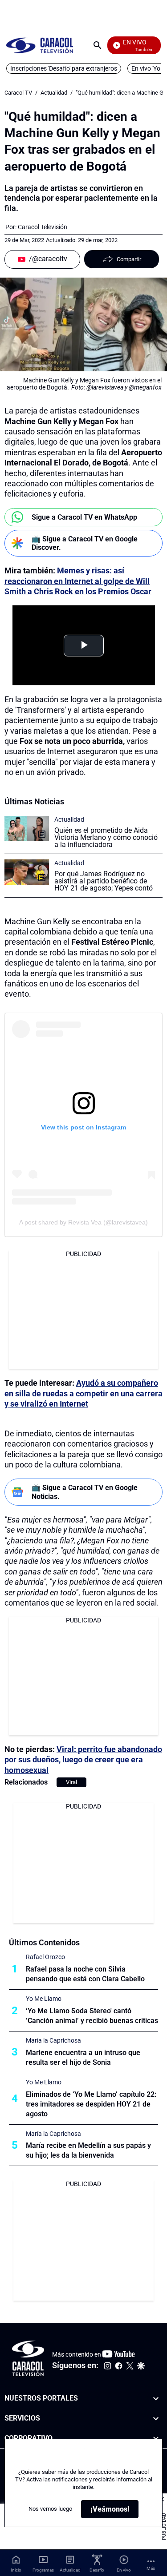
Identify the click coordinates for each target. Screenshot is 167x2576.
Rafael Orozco (45, 1957)
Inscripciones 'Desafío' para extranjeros (64, 68)
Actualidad (54, 93)
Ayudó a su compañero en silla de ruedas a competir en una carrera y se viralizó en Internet (83, 1393)
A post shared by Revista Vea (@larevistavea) (83, 1222)
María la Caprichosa (53, 2040)
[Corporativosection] (156, 2439)
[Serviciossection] (156, 2419)
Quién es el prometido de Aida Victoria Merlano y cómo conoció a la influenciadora (106, 837)
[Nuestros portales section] (156, 2399)
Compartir (129, 259)
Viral (71, 1782)
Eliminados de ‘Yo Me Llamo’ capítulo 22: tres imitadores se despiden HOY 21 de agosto (91, 2104)
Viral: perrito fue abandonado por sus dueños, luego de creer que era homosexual (83, 1760)
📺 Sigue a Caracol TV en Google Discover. (85, 543)
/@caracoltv (48, 259)
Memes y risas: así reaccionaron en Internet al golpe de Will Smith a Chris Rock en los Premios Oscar (78, 581)
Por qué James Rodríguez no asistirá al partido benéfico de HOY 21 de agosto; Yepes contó (104, 881)
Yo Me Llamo (44, 1999)
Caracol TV (18, 93)
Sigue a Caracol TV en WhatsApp (84, 517)
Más (151, 2568)
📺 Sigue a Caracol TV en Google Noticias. (85, 1492)
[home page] (40, 45)
